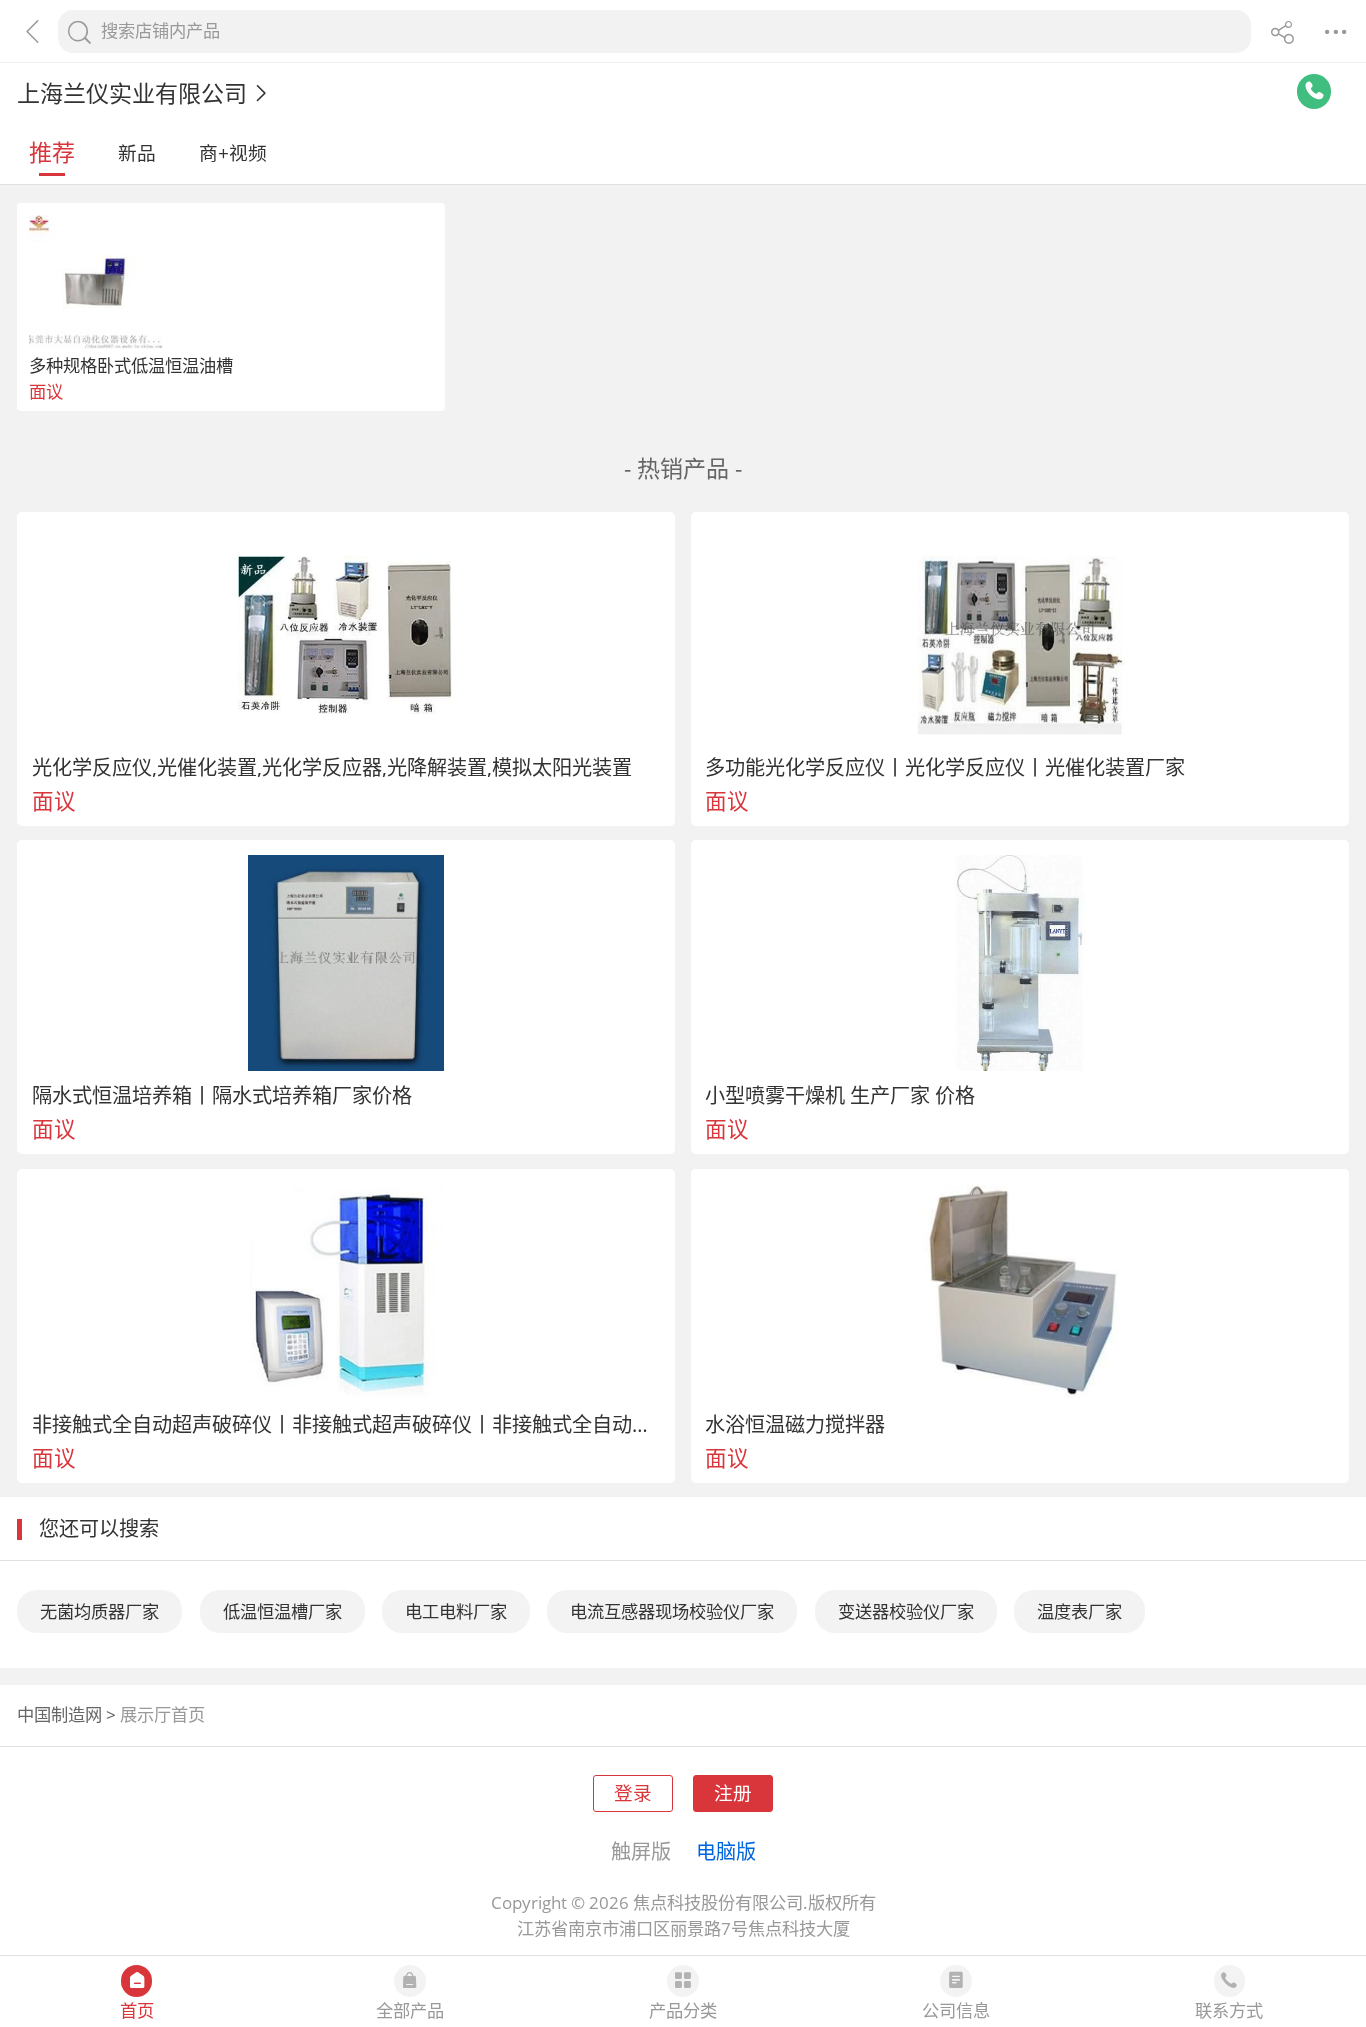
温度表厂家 (1079, 1611)
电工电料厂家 (456, 1611)
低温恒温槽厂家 (282, 1611)
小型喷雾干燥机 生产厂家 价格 (840, 1095)
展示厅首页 (162, 1714)
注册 (733, 1792)
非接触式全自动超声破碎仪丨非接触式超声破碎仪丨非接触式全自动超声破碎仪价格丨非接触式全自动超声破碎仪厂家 (346, 1424)
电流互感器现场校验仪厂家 (672, 1611)
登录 (633, 1792)
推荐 (52, 152)
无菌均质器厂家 (99, 1611)
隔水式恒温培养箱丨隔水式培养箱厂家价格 (222, 1095)
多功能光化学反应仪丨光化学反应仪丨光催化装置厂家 (945, 767)
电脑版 (726, 1851)
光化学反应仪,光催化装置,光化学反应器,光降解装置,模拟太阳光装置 (332, 767)
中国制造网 (59, 1714)
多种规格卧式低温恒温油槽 (131, 365)
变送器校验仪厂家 (906, 1611)
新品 (137, 152)
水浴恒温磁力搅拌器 (795, 1424)
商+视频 (233, 152)
